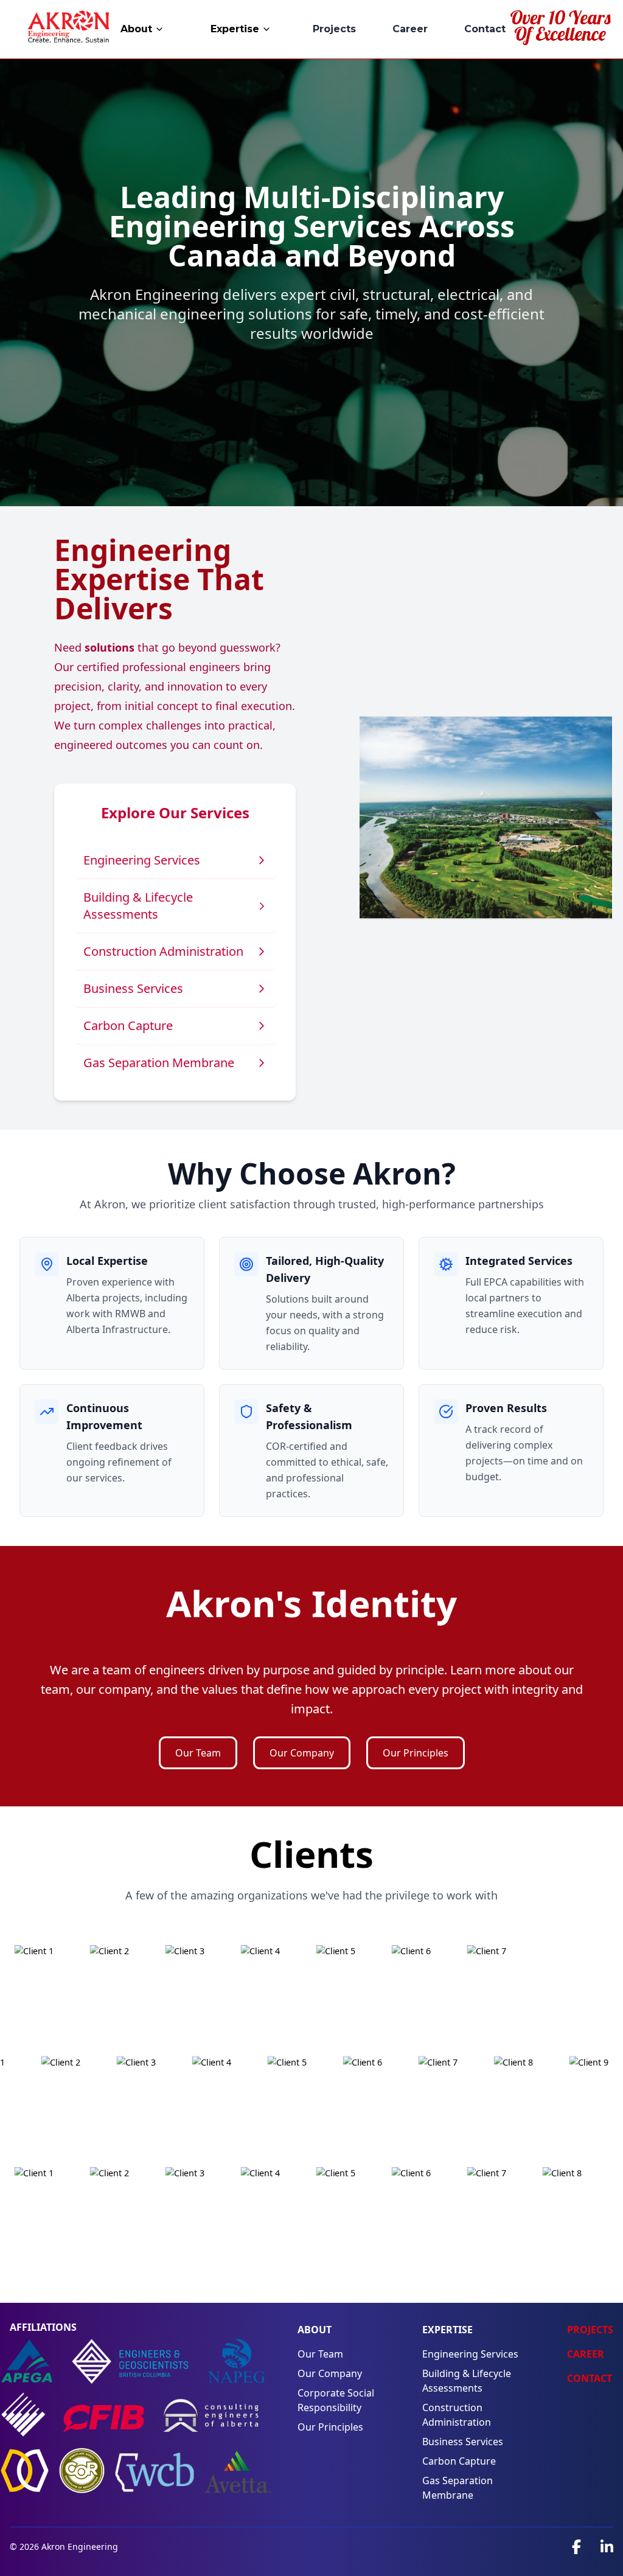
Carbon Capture (459, 2461)
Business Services (463, 2442)
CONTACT (590, 2378)
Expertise (235, 29)
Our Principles (416, 1753)
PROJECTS (590, 2330)
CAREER (586, 2354)
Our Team (198, 1753)
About (136, 29)
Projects (334, 29)
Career (410, 29)
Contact (485, 29)
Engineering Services (470, 2354)
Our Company (302, 1753)
